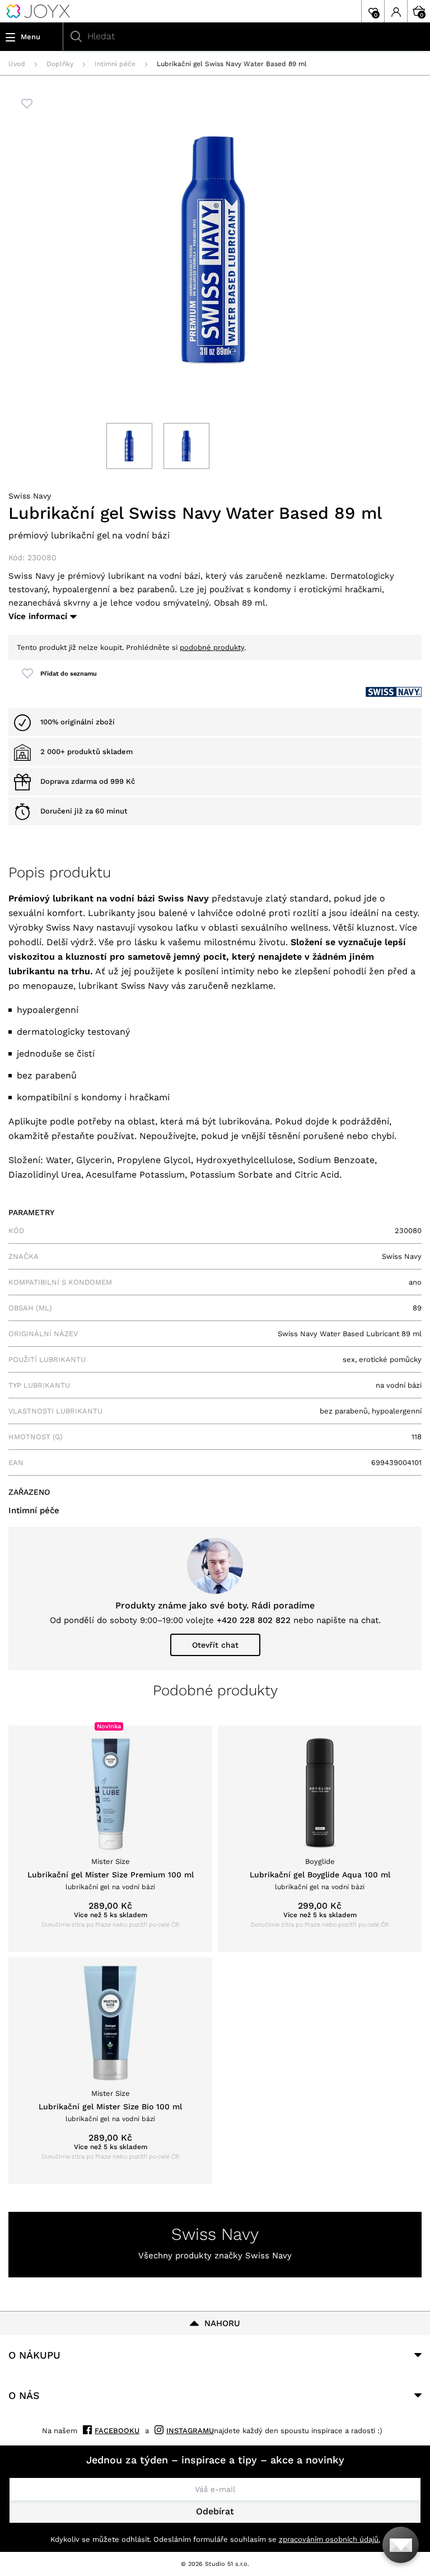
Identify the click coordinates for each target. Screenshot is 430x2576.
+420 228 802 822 (254, 1620)
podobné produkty (212, 647)
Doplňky (60, 64)
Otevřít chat (215, 1645)
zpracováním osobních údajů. (329, 2539)
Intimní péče (115, 64)
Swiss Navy (30, 496)
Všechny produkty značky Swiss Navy (215, 2256)
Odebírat (215, 2511)
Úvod (17, 64)
